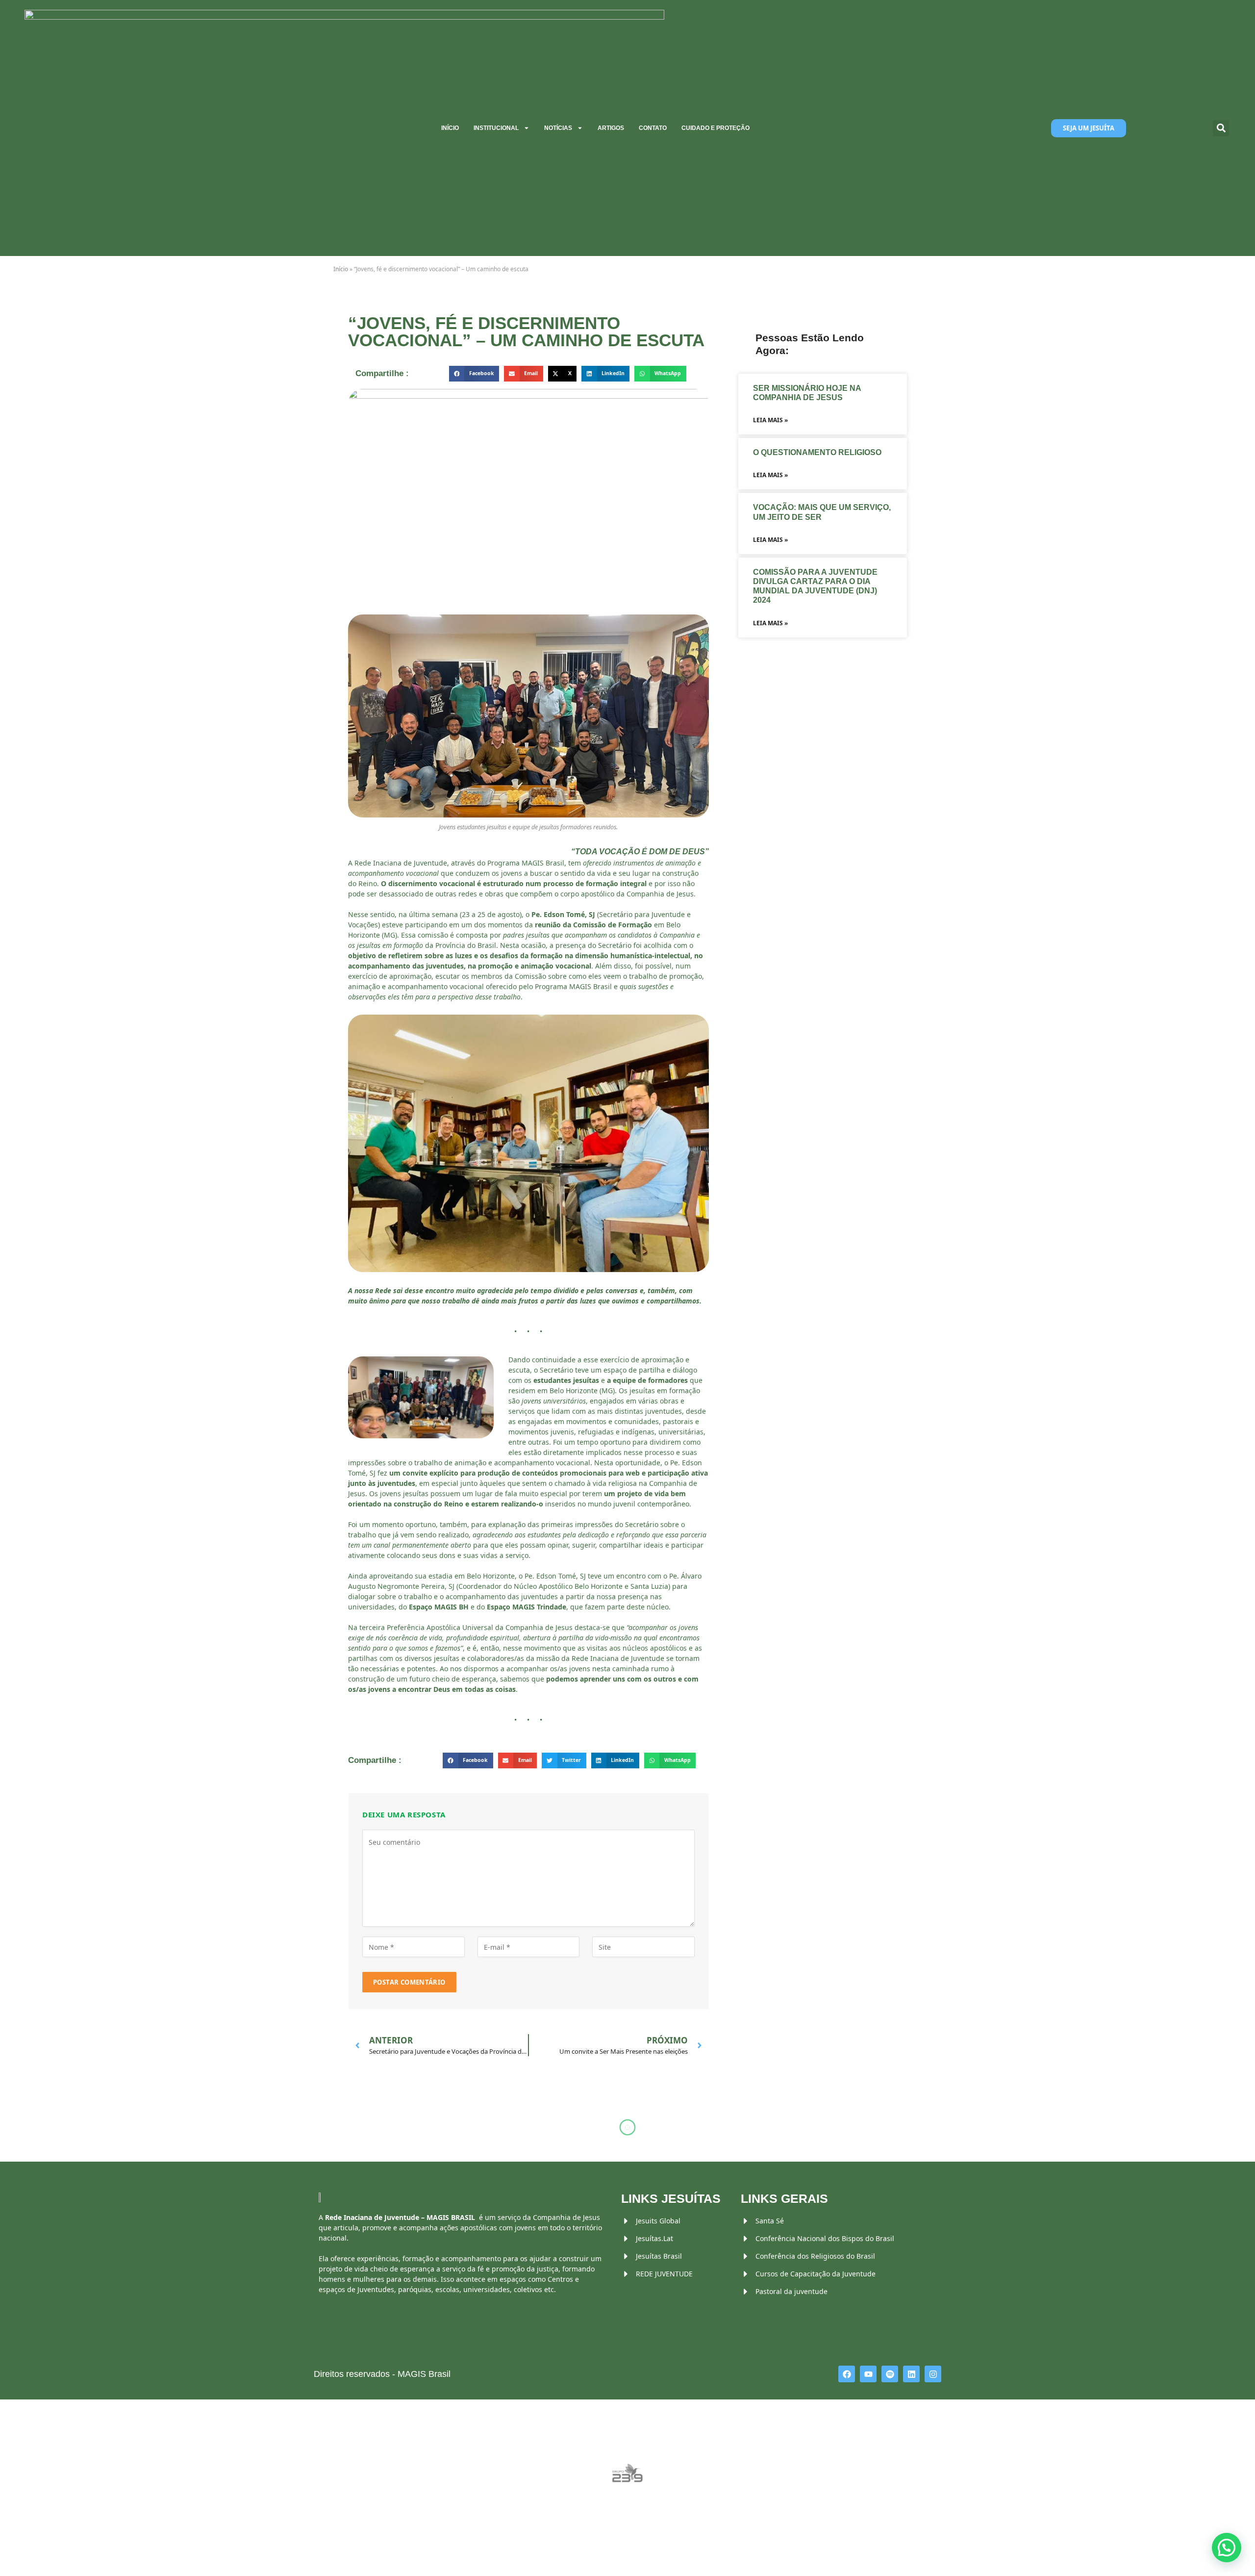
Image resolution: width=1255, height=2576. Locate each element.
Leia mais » (770, 420)
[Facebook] (847, 2374)
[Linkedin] (911, 2374)
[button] (1221, 128)
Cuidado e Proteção (715, 128)
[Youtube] (868, 2374)
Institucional (496, 128)
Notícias (558, 128)
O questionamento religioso (818, 452)
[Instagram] (933, 2374)
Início (450, 128)
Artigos (611, 128)
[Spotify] (890, 2374)
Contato (653, 128)
